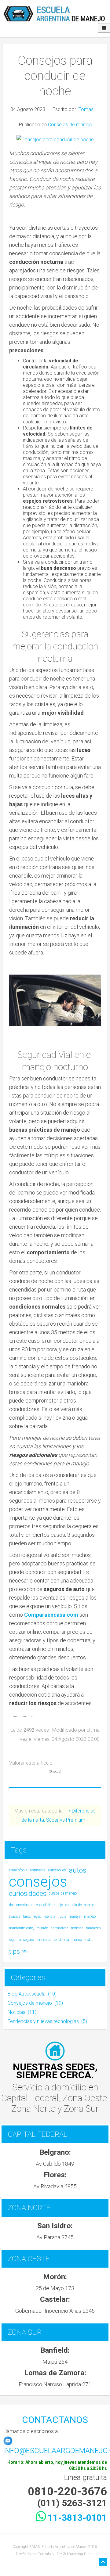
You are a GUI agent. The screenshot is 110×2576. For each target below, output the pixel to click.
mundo (42, 1928)
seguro (29, 1940)
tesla (88, 1940)
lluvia (62, 1917)
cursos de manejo (63, 1893)
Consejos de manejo (70, 125)
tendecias (44, 1940)
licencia (49, 1917)
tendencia (61, 1940)
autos (78, 1870)
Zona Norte (34, 2109)
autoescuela (57, 1870)
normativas (59, 1928)
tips (14, 1951)
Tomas (86, 109)
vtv (25, 1951)
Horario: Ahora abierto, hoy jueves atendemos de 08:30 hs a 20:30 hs (57, 2465)
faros (27, 1917)
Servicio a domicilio (50, 2087)
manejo (90, 1917)
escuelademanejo (50, 1905)
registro (15, 1940)
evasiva (15, 1917)
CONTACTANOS (55, 2420)
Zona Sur (81, 2109)
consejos (38, 1882)
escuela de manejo (80, 1905)
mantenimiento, (21, 1928)
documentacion (21, 1905)
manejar (75, 1917)
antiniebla (38, 1870)
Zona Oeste (85, 2098)
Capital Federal (30, 2098)
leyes (37, 1917)
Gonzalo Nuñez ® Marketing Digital (66, 2554)
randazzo (93, 1928)
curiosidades (28, 1893)
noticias (77, 1928)
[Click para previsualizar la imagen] (55, 139)
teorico (77, 1940)
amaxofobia (18, 1870)
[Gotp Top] (103, 2562)
